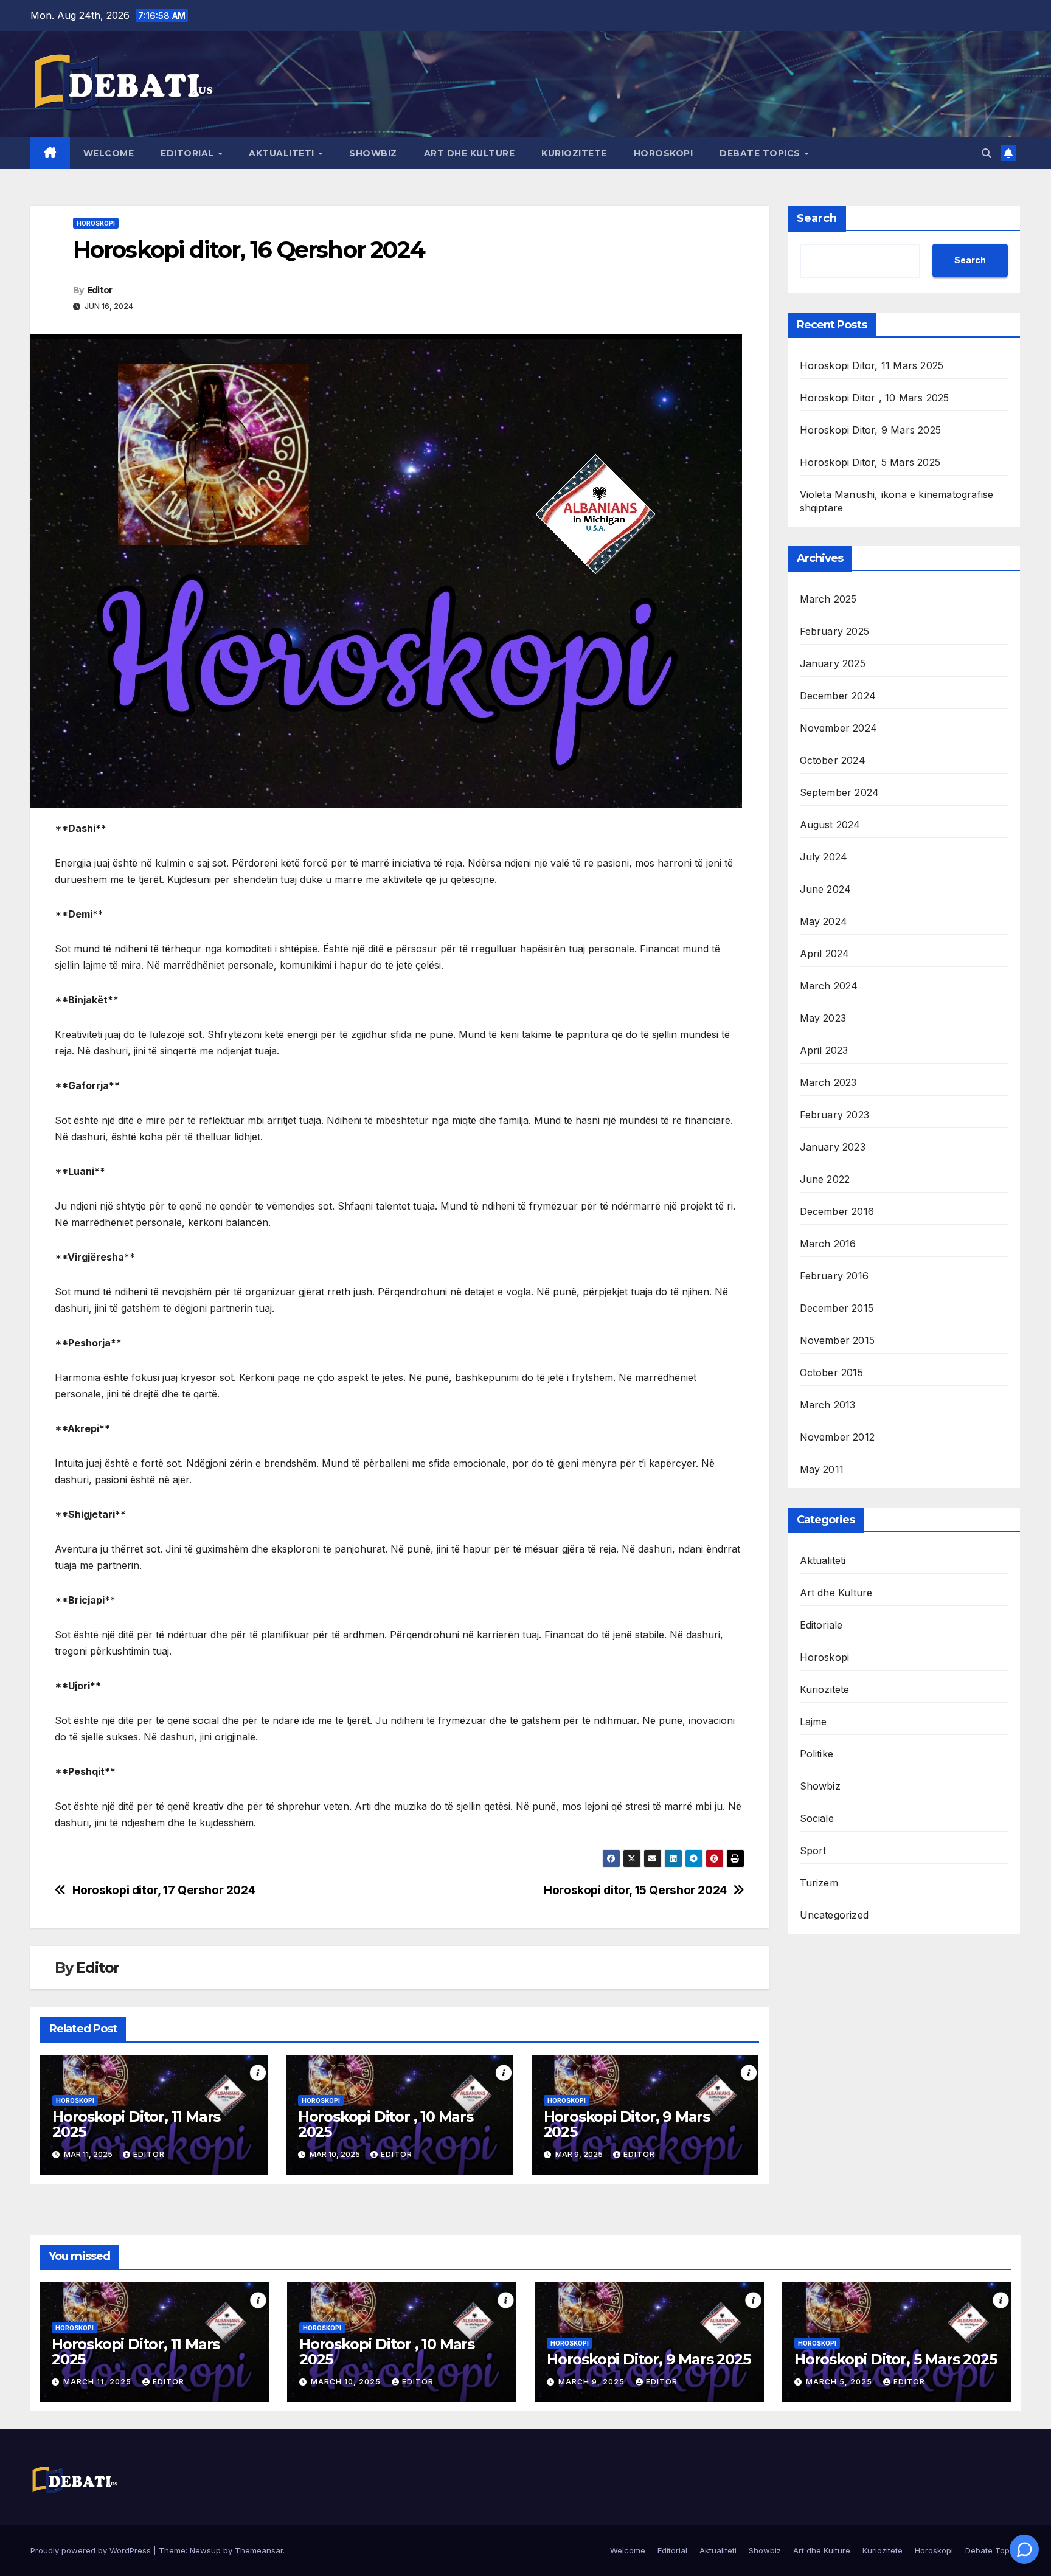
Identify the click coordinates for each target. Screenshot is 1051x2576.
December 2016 (837, 1211)
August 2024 (830, 825)
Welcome (109, 153)
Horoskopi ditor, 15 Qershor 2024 (635, 1890)
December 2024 (838, 696)
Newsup (205, 2550)
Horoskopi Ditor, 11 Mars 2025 (136, 2124)
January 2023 (833, 1147)
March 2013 (828, 1405)
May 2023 (823, 1018)
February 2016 (834, 1276)
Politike (817, 1754)
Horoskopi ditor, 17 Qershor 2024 (164, 1890)
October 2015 (831, 1373)
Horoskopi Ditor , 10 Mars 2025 (386, 2124)
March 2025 (828, 599)
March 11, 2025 (99, 2382)
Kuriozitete (574, 153)
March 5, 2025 (840, 2382)
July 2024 (824, 857)
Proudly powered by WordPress (92, 2550)
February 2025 (835, 631)
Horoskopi (664, 153)
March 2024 (829, 986)
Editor (100, 290)
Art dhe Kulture (470, 153)
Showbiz (373, 153)
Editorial (189, 153)
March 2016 (828, 1244)
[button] (987, 153)
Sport (813, 1851)
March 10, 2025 (347, 2382)
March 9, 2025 (593, 2382)
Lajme (813, 1722)
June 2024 (826, 889)
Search (817, 218)
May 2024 (824, 921)
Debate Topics (761, 153)
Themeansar (259, 2550)
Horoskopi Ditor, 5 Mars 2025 (870, 462)
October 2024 (833, 760)
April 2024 (825, 954)
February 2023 (835, 1115)
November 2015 (838, 1340)
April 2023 (824, 1050)
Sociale (817, 1818)
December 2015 (837, 1308)
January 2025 (833, 663)
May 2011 (822, 1469)
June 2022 (825, 1179)
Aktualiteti (283, 153)
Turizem (819, 1883)
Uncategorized (834, 1915)
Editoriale (821, 1625)
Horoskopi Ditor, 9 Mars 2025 (627, 2124)
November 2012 (838, 1437)
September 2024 (840, 792)
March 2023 (828, 1082)
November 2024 (839, 728)
